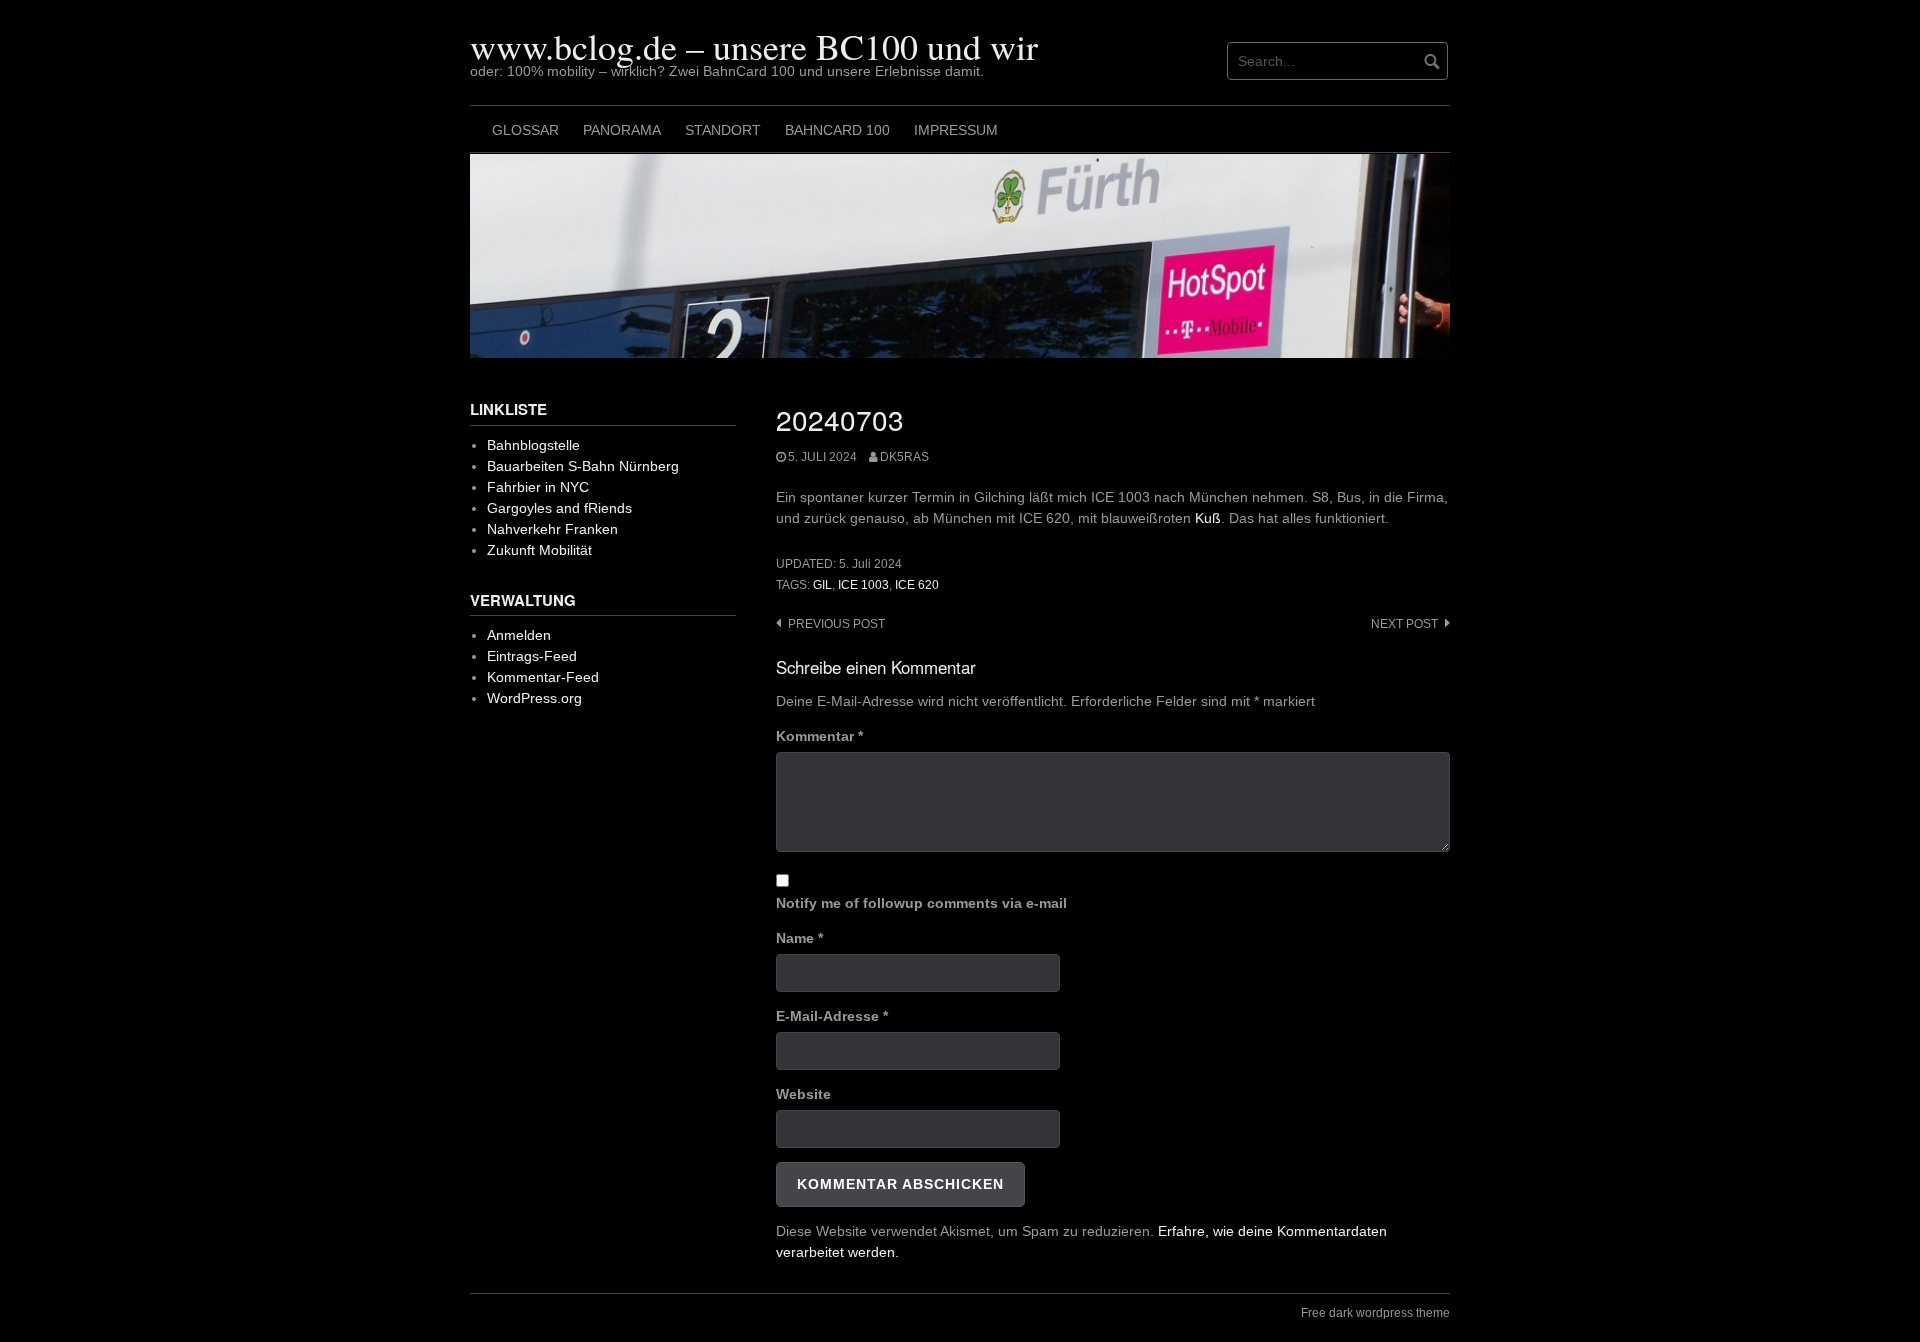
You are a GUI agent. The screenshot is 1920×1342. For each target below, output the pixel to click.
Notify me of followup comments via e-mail (921, 903)
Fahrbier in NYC (538, 487)
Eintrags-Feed (532, 656)
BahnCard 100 (837, 130)
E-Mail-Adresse (832, 1016)
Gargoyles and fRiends (559, 508)
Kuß (1208, 518)
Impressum (956, 130)
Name (799, 938)
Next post (1404, 624)
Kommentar (819, 736)
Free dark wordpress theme (1375, 1313)
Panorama (622, 130)
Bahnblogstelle (533, 445)
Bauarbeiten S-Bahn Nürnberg (583, 466)
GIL (822, 585)
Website (803, 1094)
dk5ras (904, 457)
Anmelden (519, 635)
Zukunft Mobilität (539, 550)
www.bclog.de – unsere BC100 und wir (754, 46)
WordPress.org (534, 698)
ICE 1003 (863, 585)
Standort (723, 130)
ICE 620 (917, 585)
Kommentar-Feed (543, 677)
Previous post (836, 624)
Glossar (525, 130)
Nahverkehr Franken (552, 529)
